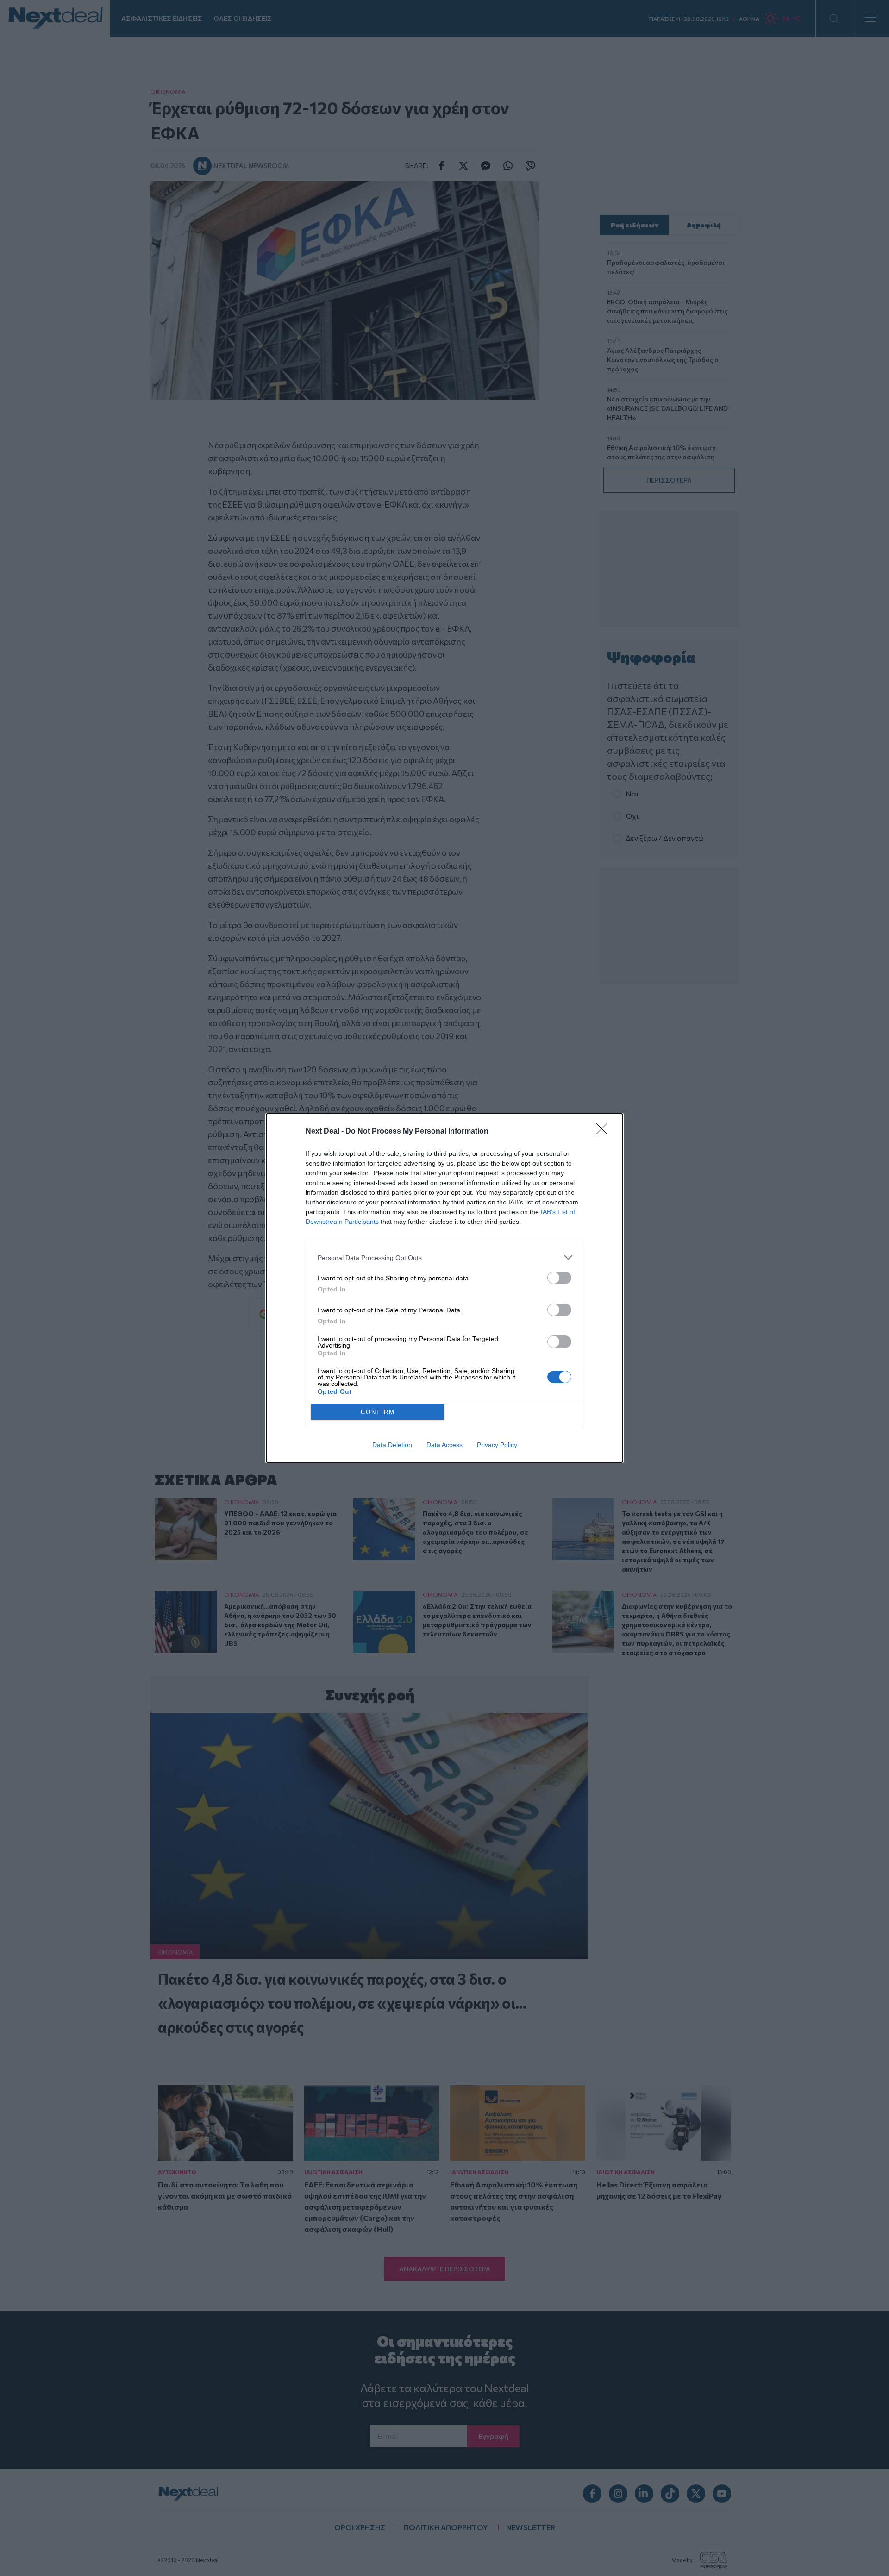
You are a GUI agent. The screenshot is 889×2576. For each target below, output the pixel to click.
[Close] (605, 1132)
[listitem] (444, 1257)
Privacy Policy (497, 1445)
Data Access (444, 1445)
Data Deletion (392, 1445)
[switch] (559, 1278)
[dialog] (444, 1288)
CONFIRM (378, 1412)
